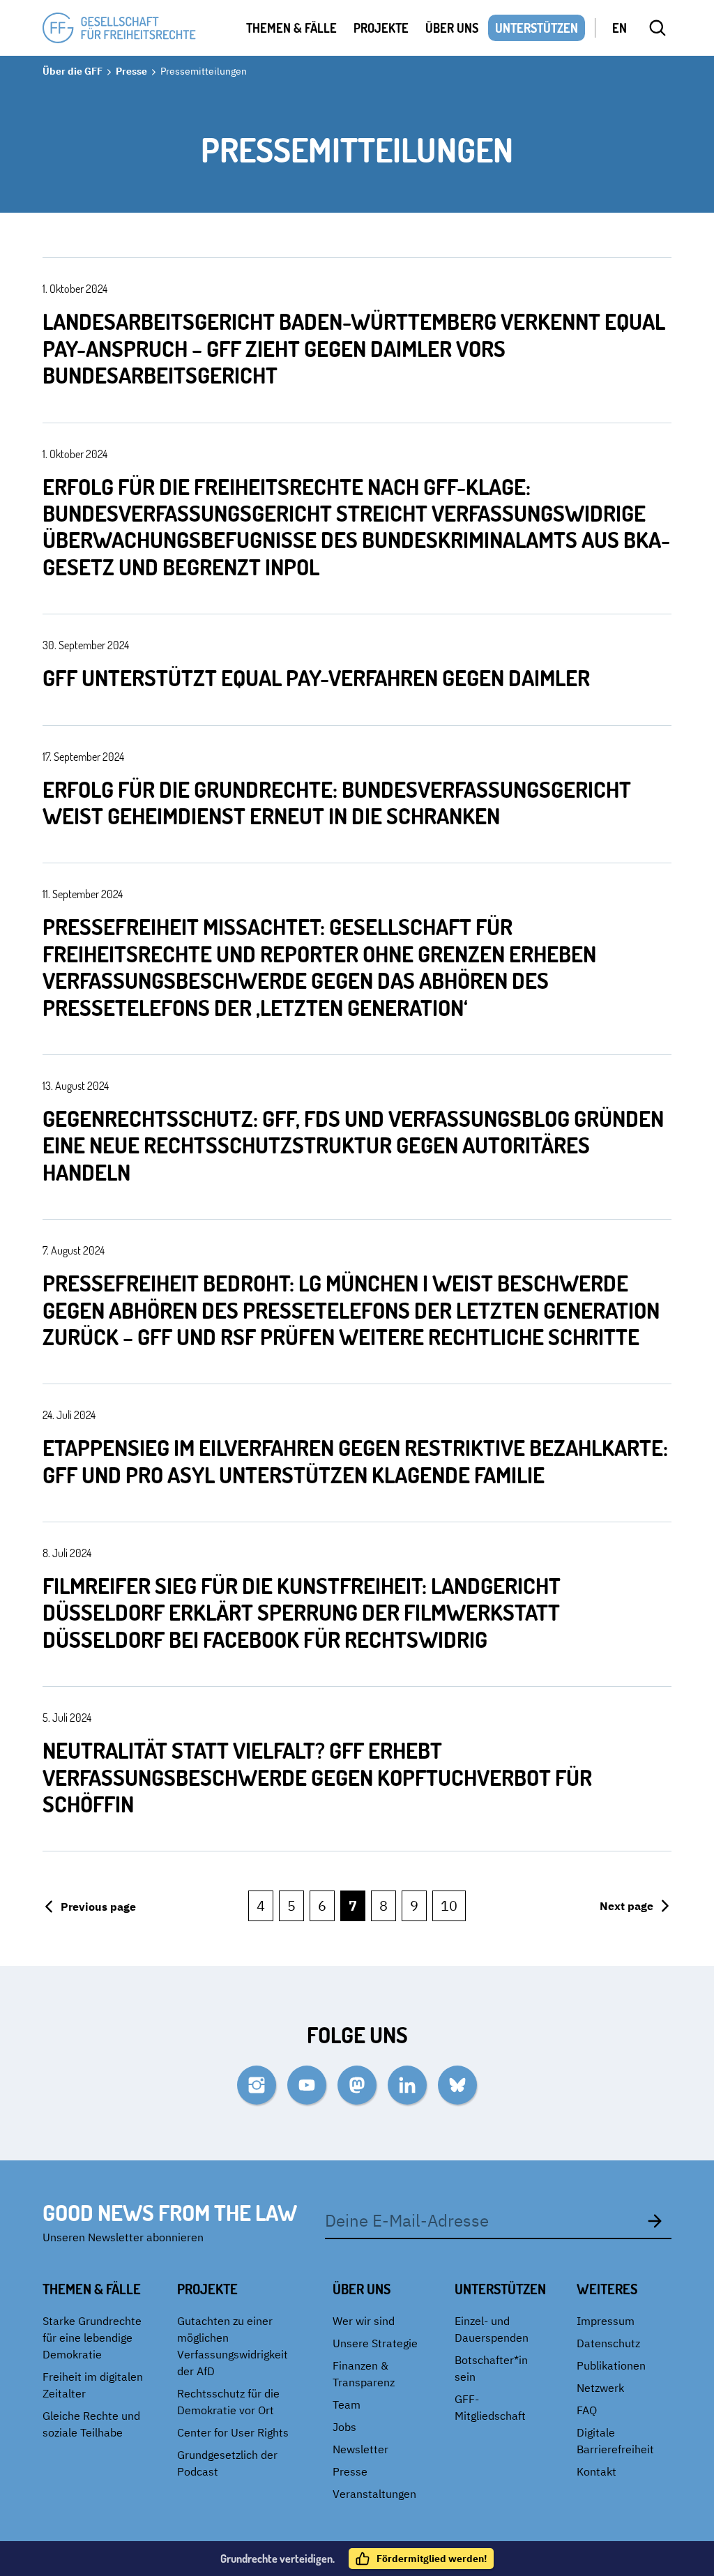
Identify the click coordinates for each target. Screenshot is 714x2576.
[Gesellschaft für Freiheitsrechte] (119, 28)
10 (449, 1906)
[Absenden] (655, 2220)
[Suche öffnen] (658, 28)
